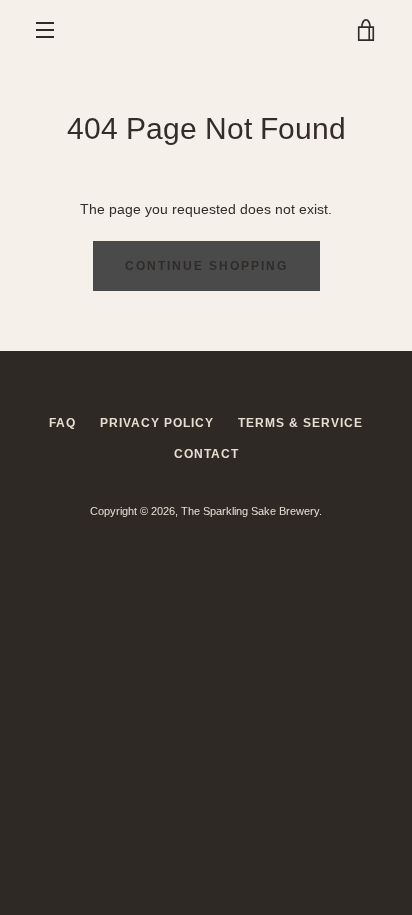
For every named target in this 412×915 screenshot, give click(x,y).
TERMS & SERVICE (300, 423)
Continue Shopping (206, 266)
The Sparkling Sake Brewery (250, 511)
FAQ (62, 423)
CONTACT (206, 454)
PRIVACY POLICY (157, 423)
